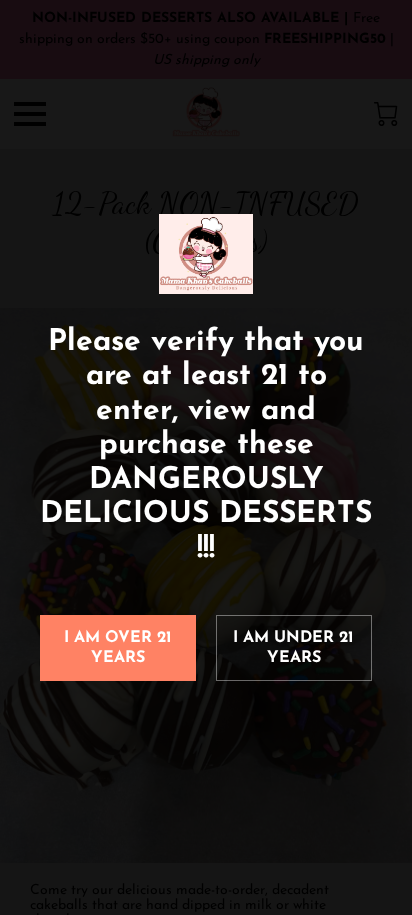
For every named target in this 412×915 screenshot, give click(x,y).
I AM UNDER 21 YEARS (293, 648)
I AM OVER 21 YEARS (118, 648)
